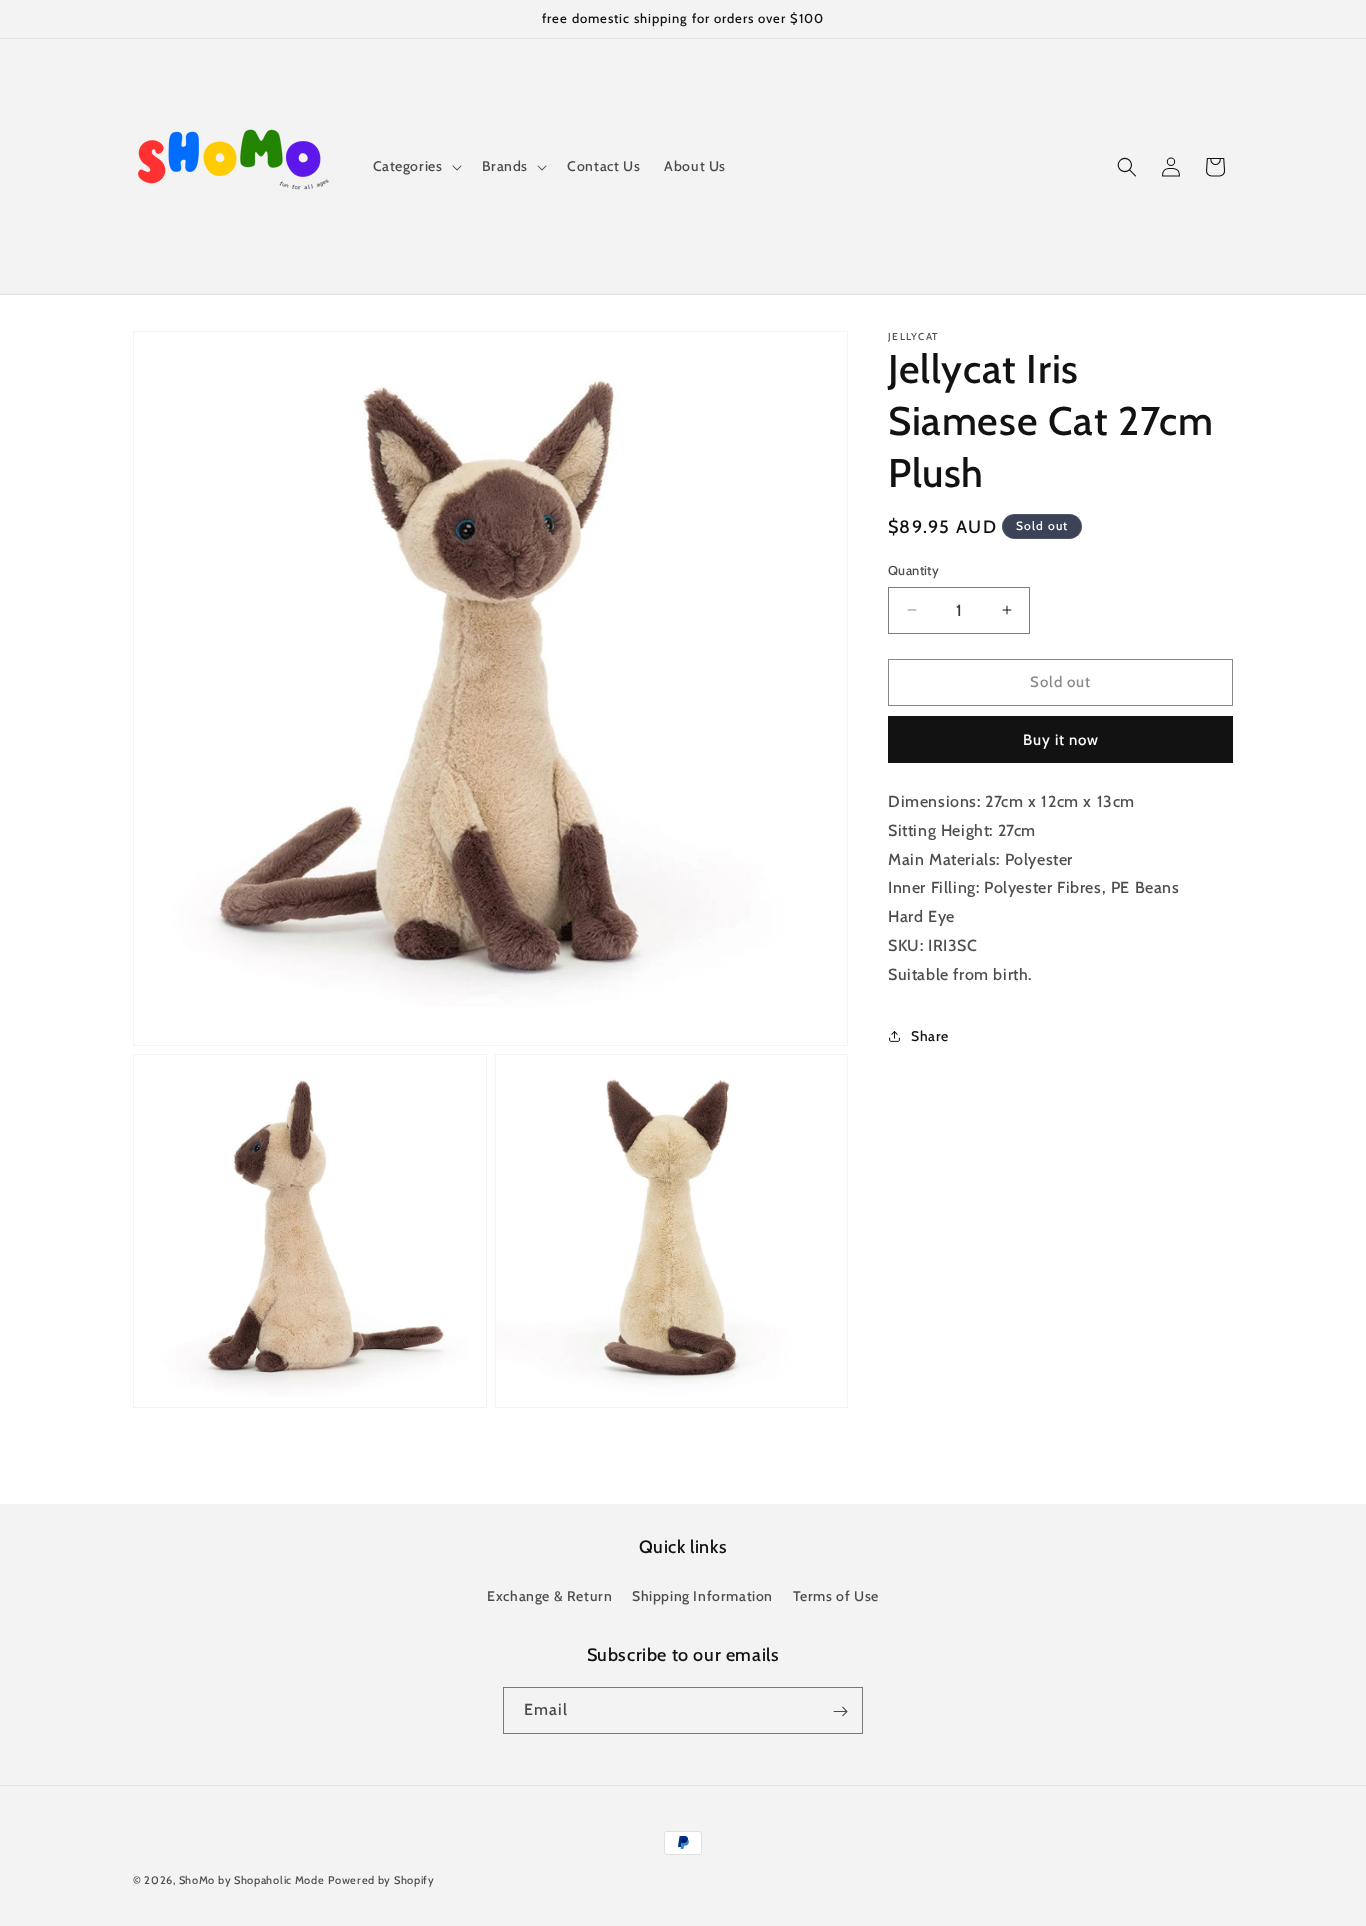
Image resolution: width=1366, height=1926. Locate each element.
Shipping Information (702, 1596)
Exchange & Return (549, 1596)
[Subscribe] (840, 1711)
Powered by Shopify (381, 1880)
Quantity (913, 570)
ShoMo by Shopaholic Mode (252, 1880)
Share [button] (930, 1036)
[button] (415, 166)
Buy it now (1061, 740)
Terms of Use (836, 1596)
